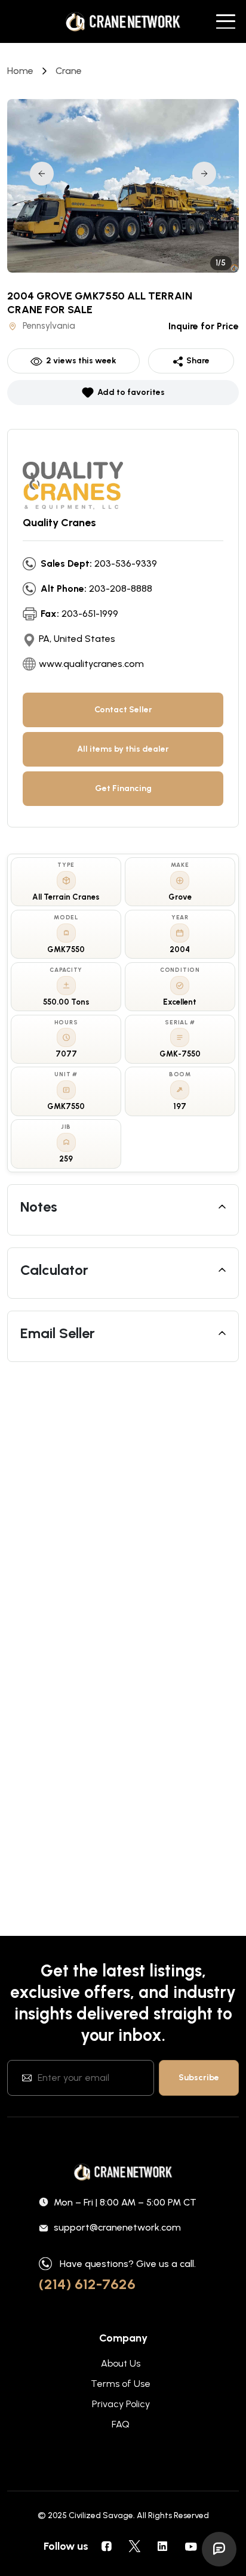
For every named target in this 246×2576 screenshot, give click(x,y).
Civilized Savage (101, 2515)
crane (69, 71)
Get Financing (123, 788)
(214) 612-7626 (87, 2284)
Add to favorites (131, 392)
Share (198, 361)
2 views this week (81, 361)
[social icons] (106, 2546)
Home (20, 71)
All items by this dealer (123, 749)
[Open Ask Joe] (219, 2549)
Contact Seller (123, 710)
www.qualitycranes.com (91, 664)
